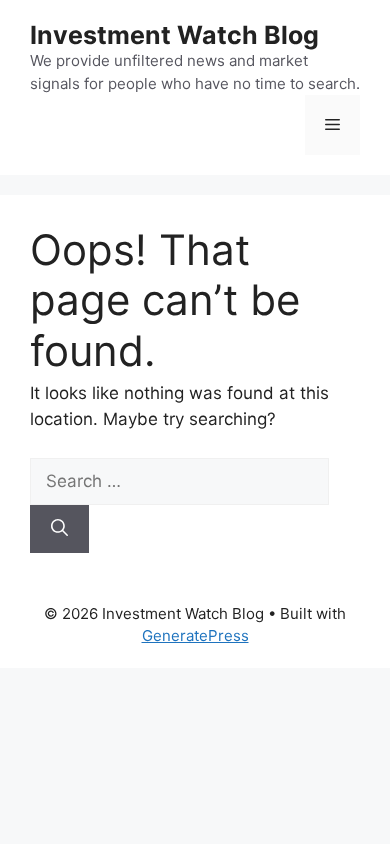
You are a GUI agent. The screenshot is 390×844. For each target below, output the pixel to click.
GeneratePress (195, 635)
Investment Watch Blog (174, 35)
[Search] (59, 529)
